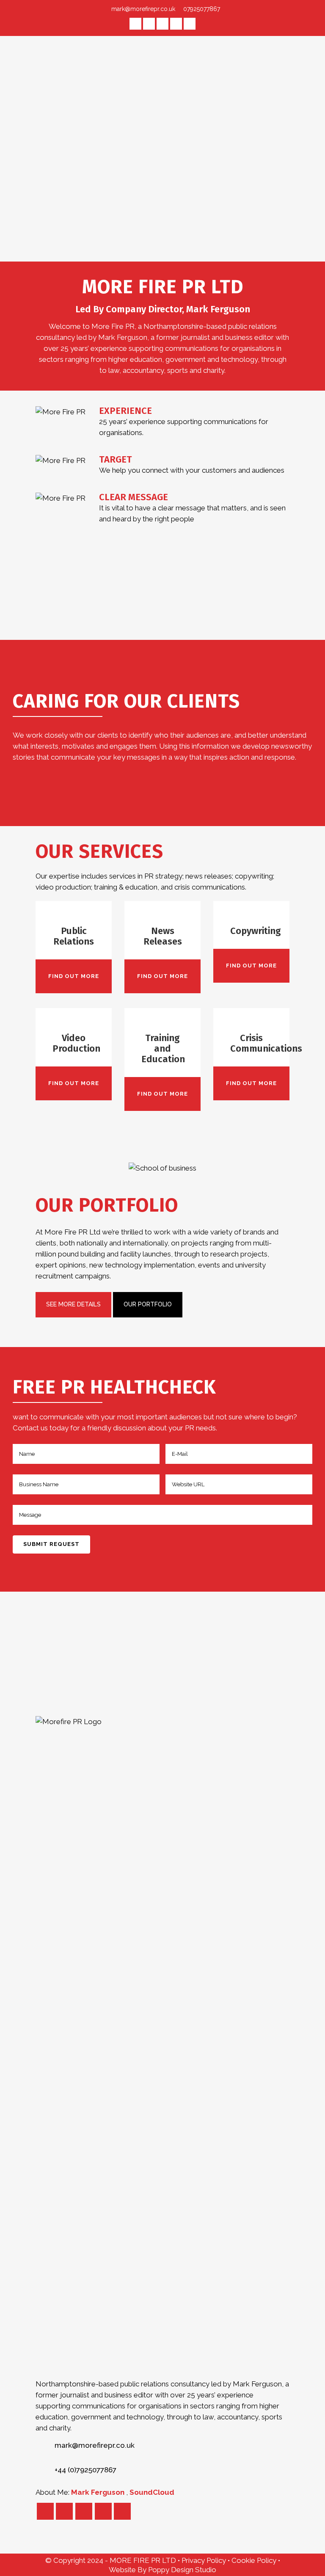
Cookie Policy (255, 2560)
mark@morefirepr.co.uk (143, 9)
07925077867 (201, 9)
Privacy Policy (205, 2560)
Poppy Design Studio (182, 2570)
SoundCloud (152, 2492)
